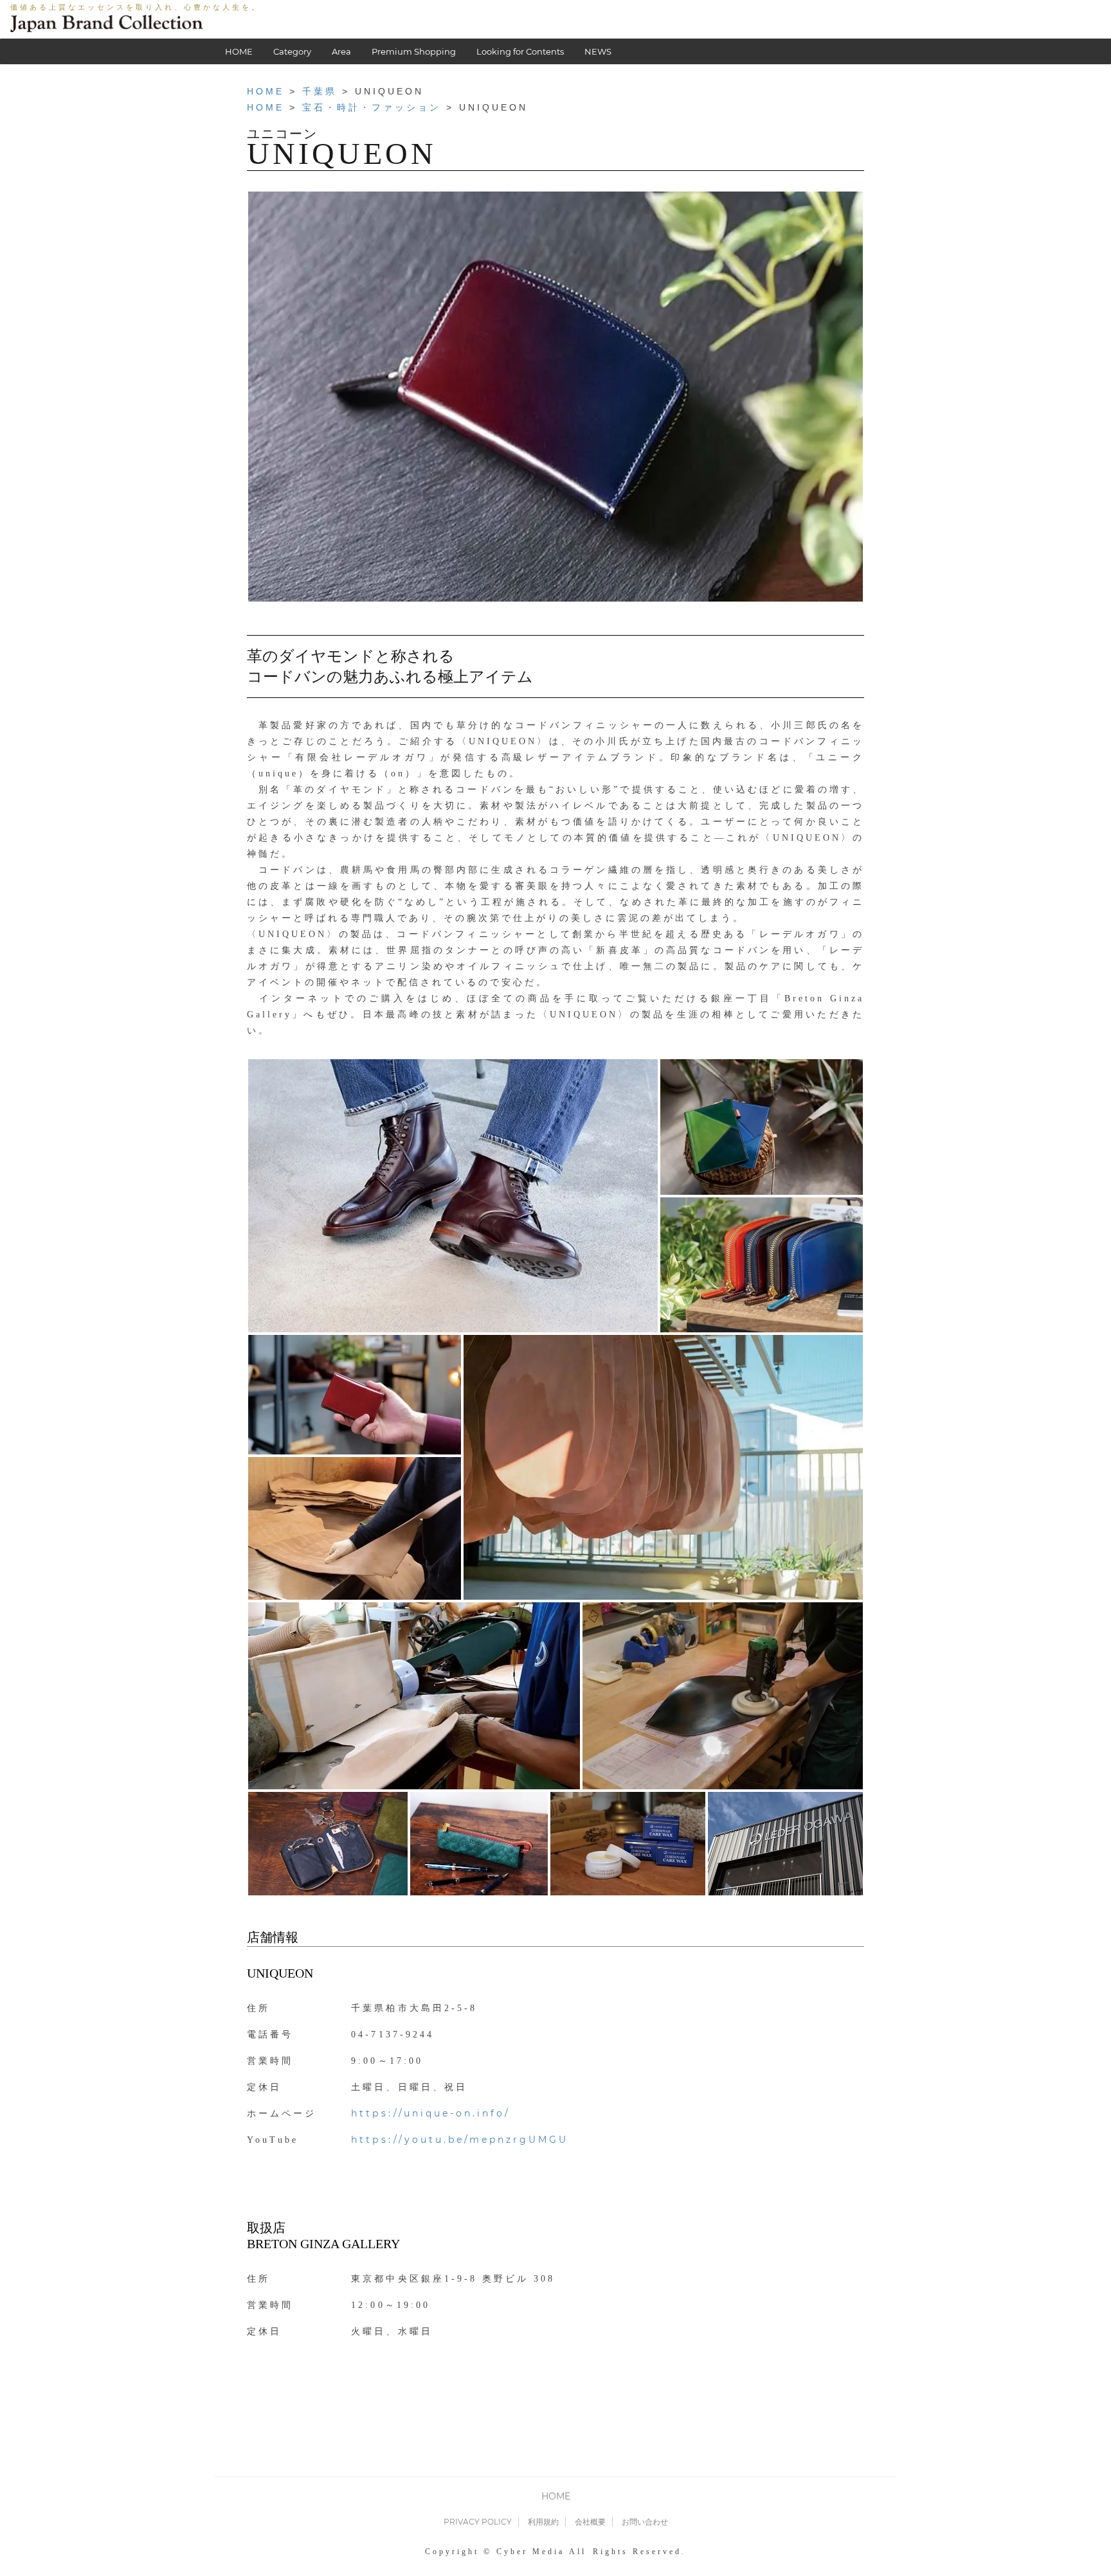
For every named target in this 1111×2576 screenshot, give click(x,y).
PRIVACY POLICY (478, 2522)
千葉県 (320, 91)
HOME (239, 51)
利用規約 (543, 2522)
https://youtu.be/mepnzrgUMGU (459, 2140)
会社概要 (590, 2522)
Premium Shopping (414, 51)
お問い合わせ (645, 2522)
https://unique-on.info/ (430, 2113)
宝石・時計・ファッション (372, 107)
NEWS (598, 51)
